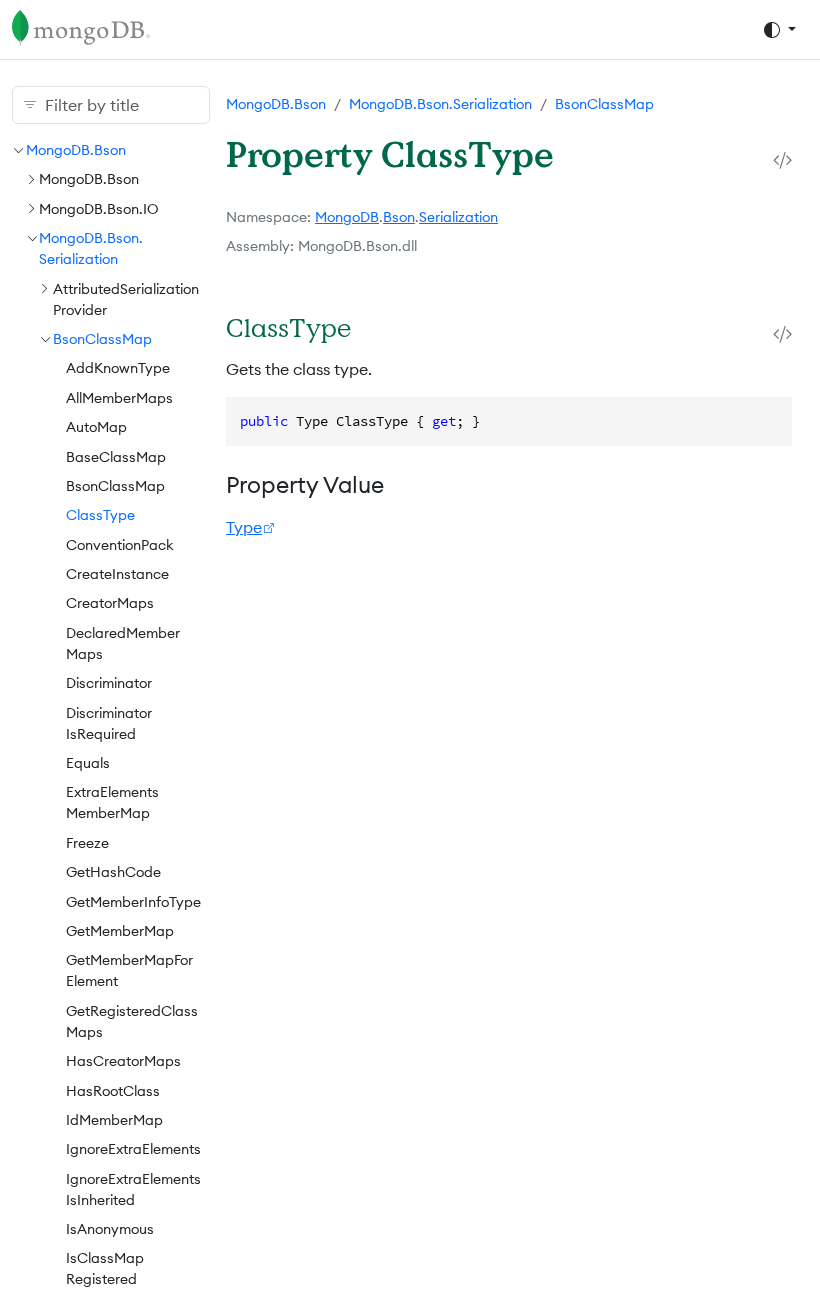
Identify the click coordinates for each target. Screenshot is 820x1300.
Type (244, 527)
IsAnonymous (110, 1229)
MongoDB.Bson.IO (99, 209)
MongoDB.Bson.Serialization (440, 104)
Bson (399, 217)
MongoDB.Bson (76, 150)
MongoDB (347, 217)
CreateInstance (117, 574)
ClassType (100, 515)
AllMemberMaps (119, 398)
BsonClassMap (102, 339)
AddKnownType (118, 368)
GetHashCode (113, 872)
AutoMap (96, 427)
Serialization (458, 217)
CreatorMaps (110, 603)
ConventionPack (120, 545)
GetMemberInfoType (133, 902)
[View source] (782, 160)
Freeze (87, 843)
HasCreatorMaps (123, 1061)
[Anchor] (375, 327)
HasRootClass (113, 1091)
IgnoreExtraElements (133, 1149)
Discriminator (109, 683)
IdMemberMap (114, 1120)
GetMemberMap (120, 931)
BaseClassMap (116, 457)
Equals (88, 763)
